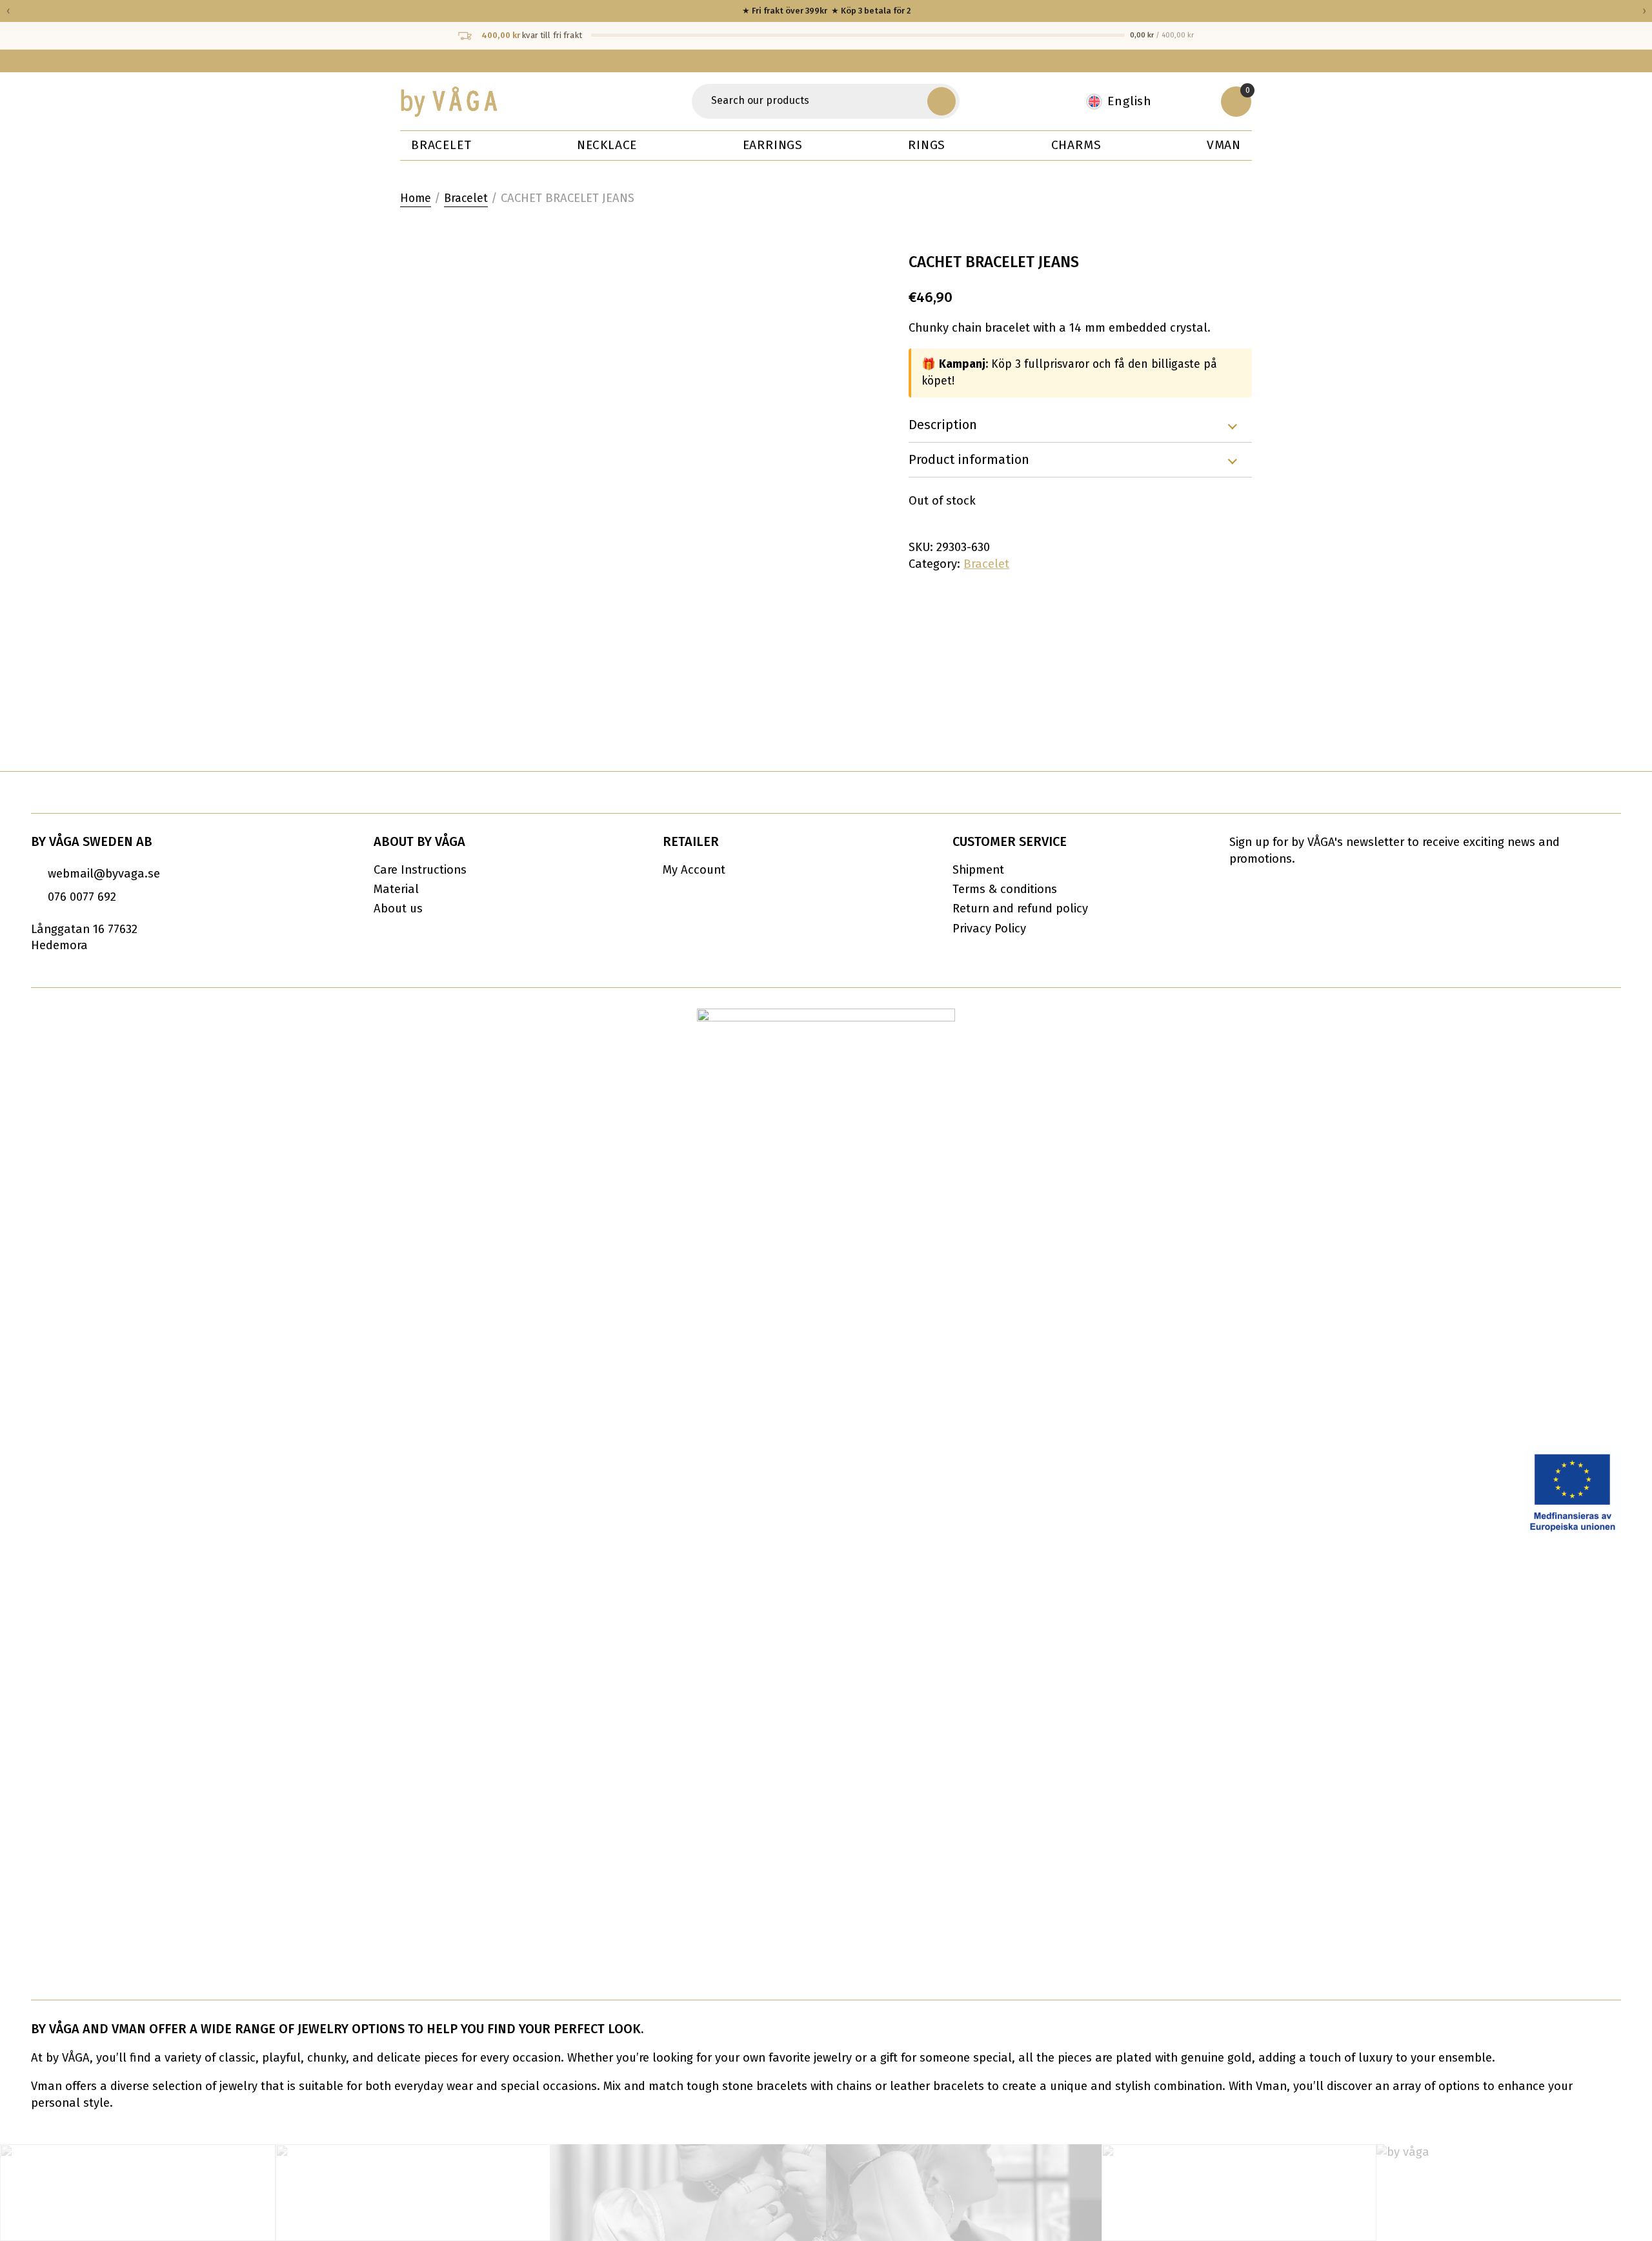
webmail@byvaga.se (104, 874)
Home (416, 198)
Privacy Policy (989, 929)
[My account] (1194, 101)
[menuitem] (1125, 102)
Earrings (773, 145)
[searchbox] (811, 101)
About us (398, 909)
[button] (942, 101)
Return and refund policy (1020, 909)
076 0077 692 (82, 897)
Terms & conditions (1005, 889)
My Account (694, 870)
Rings (927, 145)
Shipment (978, 870)
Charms (1076, 145)
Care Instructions (420, 870)
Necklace (607, 145)
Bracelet (441, 145)
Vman (1224, 145)
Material (396, 889)
